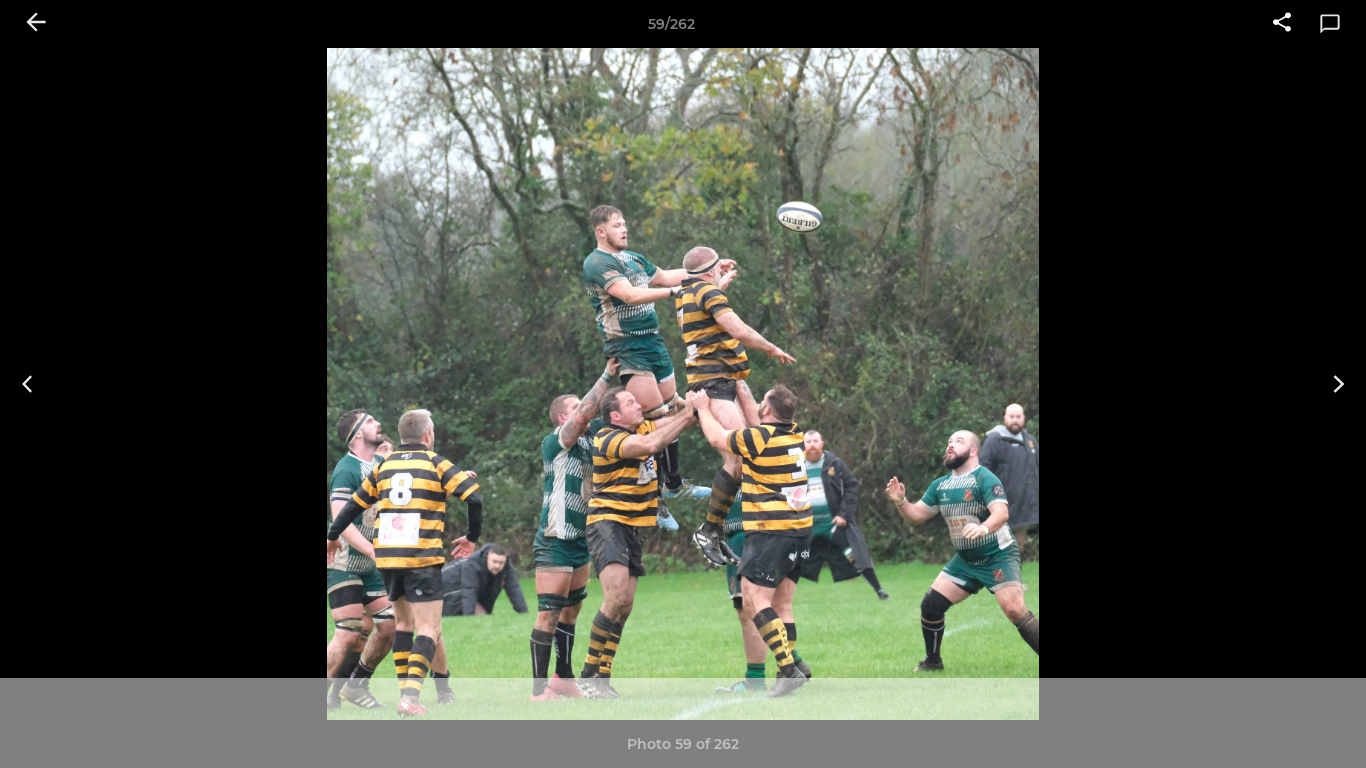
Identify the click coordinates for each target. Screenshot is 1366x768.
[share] (1282, 24)
